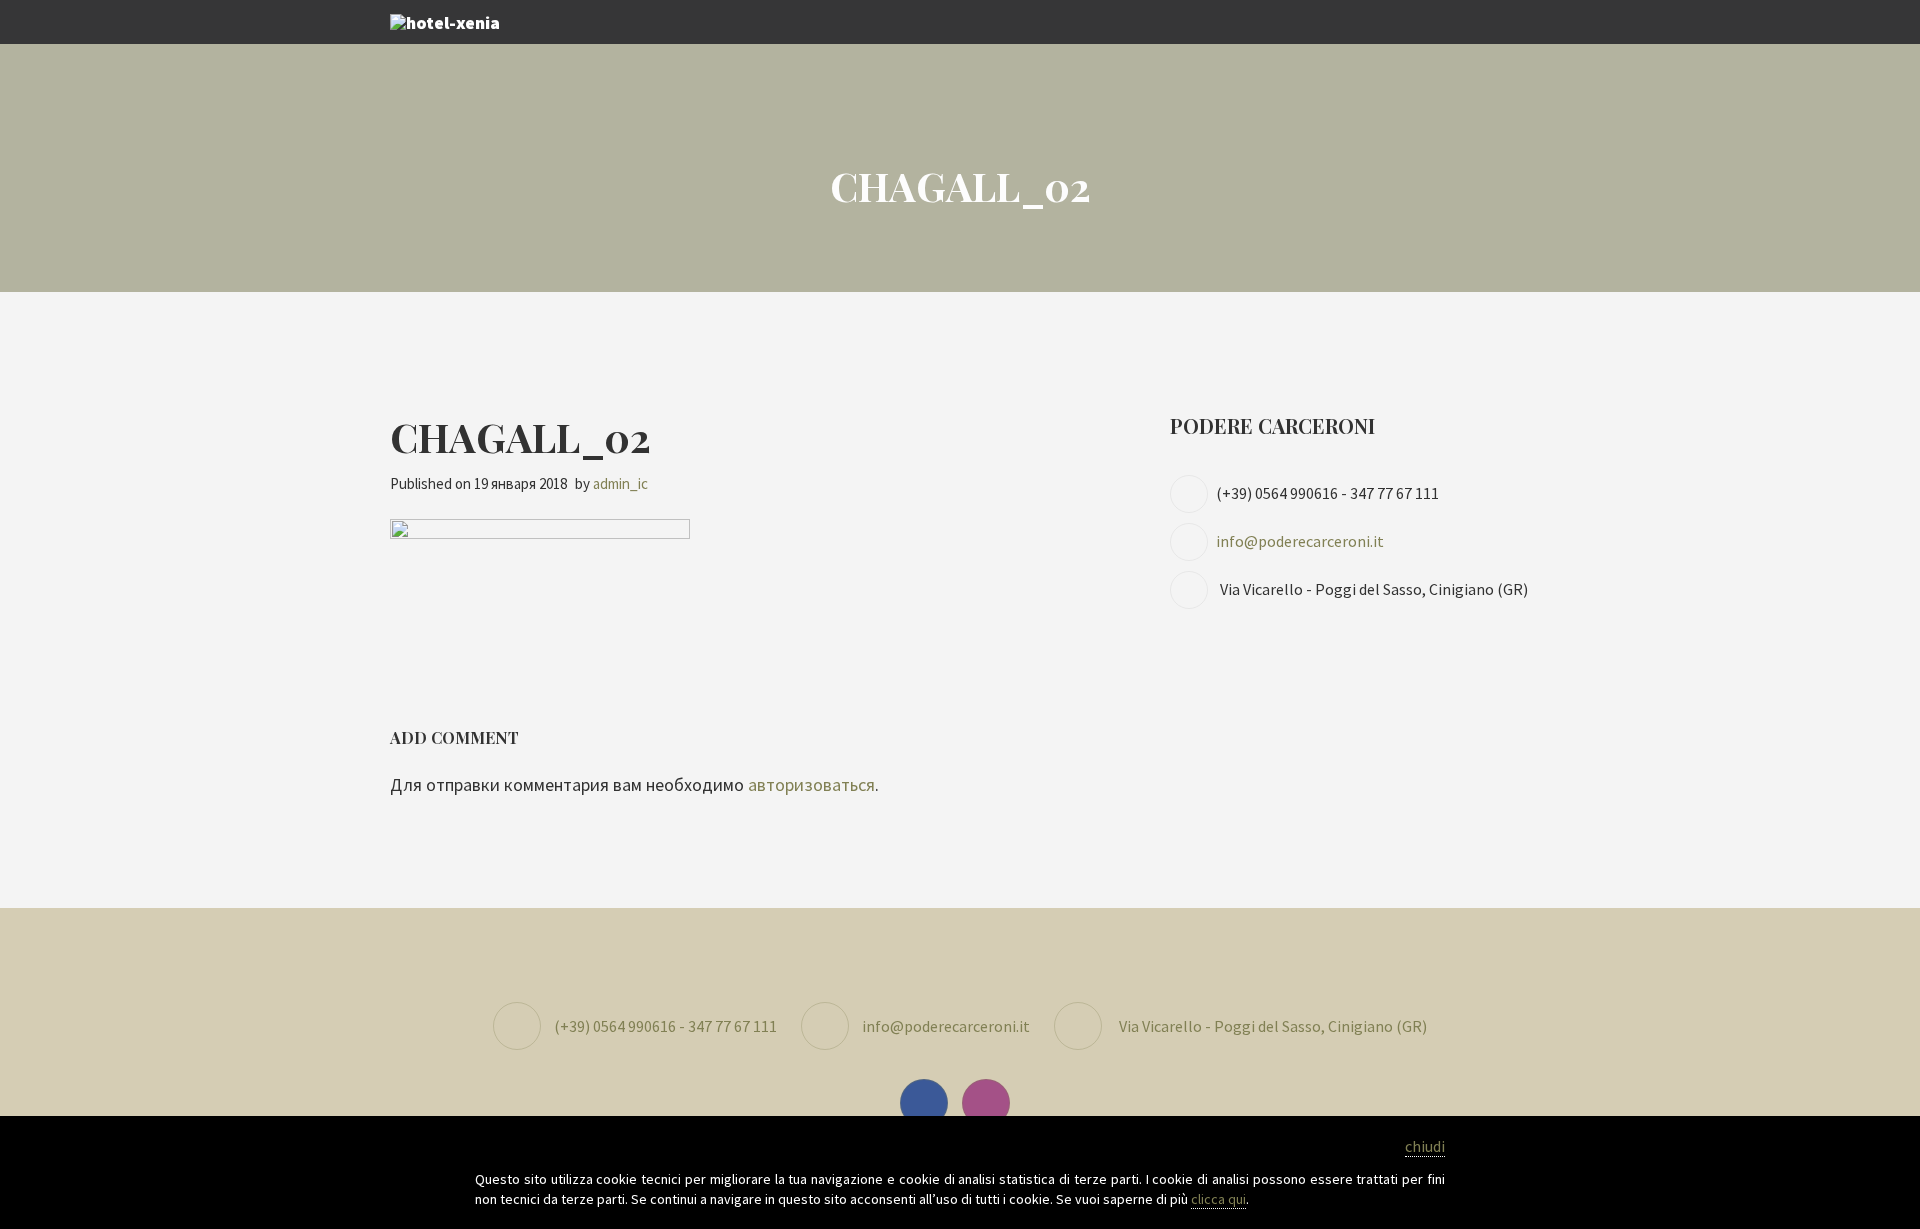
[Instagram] (991, 1102)
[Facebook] (929, 1102)
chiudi (1425, 1146)
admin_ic (620, 483)
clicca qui (1218, 1199)
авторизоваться (811, 784)
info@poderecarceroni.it (1300, 541)
